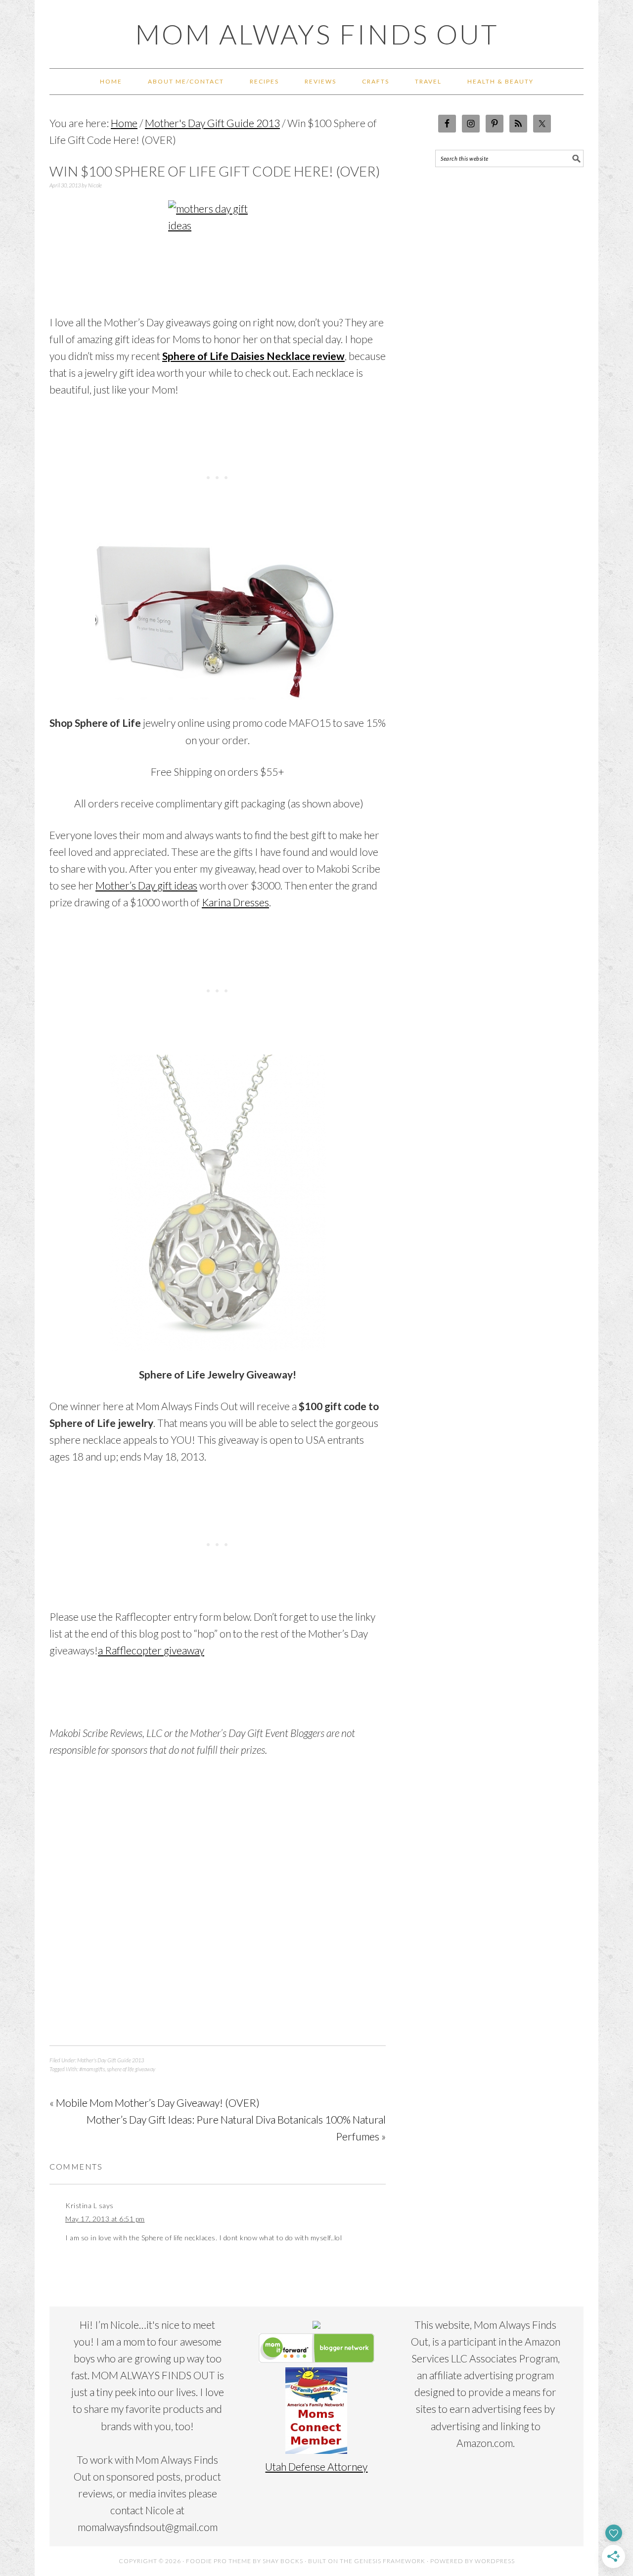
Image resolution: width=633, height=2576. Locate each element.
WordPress (495, 2561)
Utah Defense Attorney (316, 2466)
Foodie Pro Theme (219, 2561)
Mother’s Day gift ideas (146, 885)
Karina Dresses (235, 902)
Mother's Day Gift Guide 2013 (111, 2060)
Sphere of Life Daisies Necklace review (253, 356)
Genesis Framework (390, 2561)
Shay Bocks (283, 2561)
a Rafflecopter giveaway (151, 1650)
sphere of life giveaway (131, 2069)
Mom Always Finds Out (317, 34)
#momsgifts (92, 2069)
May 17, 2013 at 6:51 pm (105, 2219)
